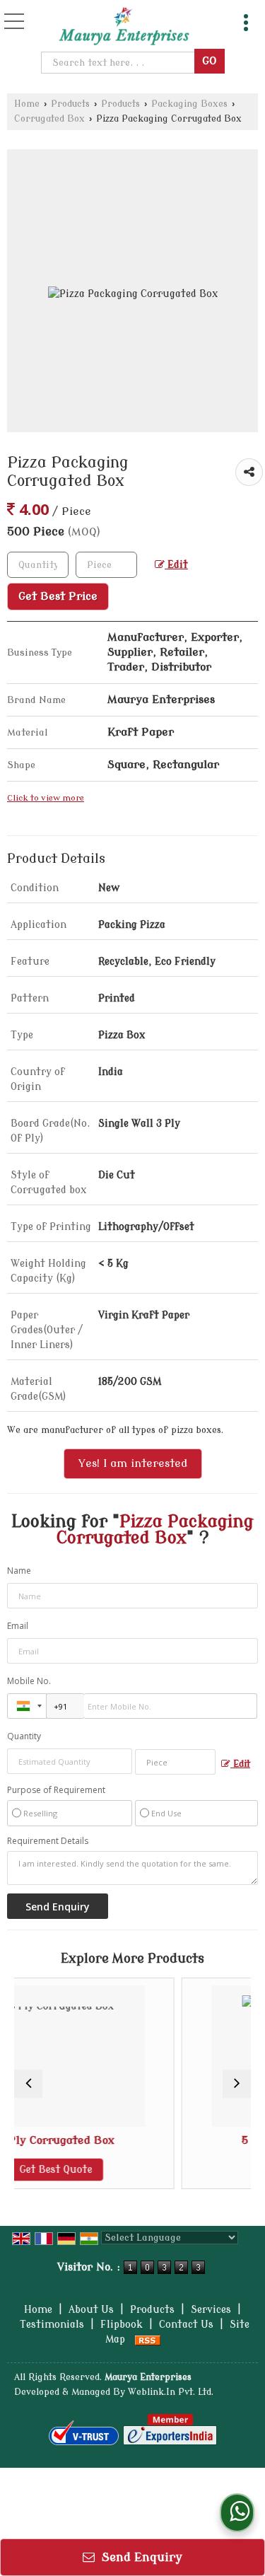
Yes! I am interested (133, 1463)
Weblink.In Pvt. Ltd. (171, 2392)
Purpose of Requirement (56, 1790)
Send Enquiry (140, 2557)
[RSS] (148, 2339)
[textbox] (120, 63)
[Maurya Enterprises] (124, 27)
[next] (237, 2084)
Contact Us (186, 2325)
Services (211, 2310)
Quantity (24, 1736)
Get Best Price (58, 596)
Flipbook (122, 2325)
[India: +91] (27, 1706)
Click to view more (46, 798)
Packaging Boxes (189, 104)
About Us (91, 2310)
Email (18, 1626)
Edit (176, 565)
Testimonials (52, 2325)
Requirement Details (48, 1841)
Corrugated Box (49, 119)
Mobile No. (29, 1681)
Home (27, 104)
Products (70, 104)
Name (19, 1571)
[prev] (28, 2084)
